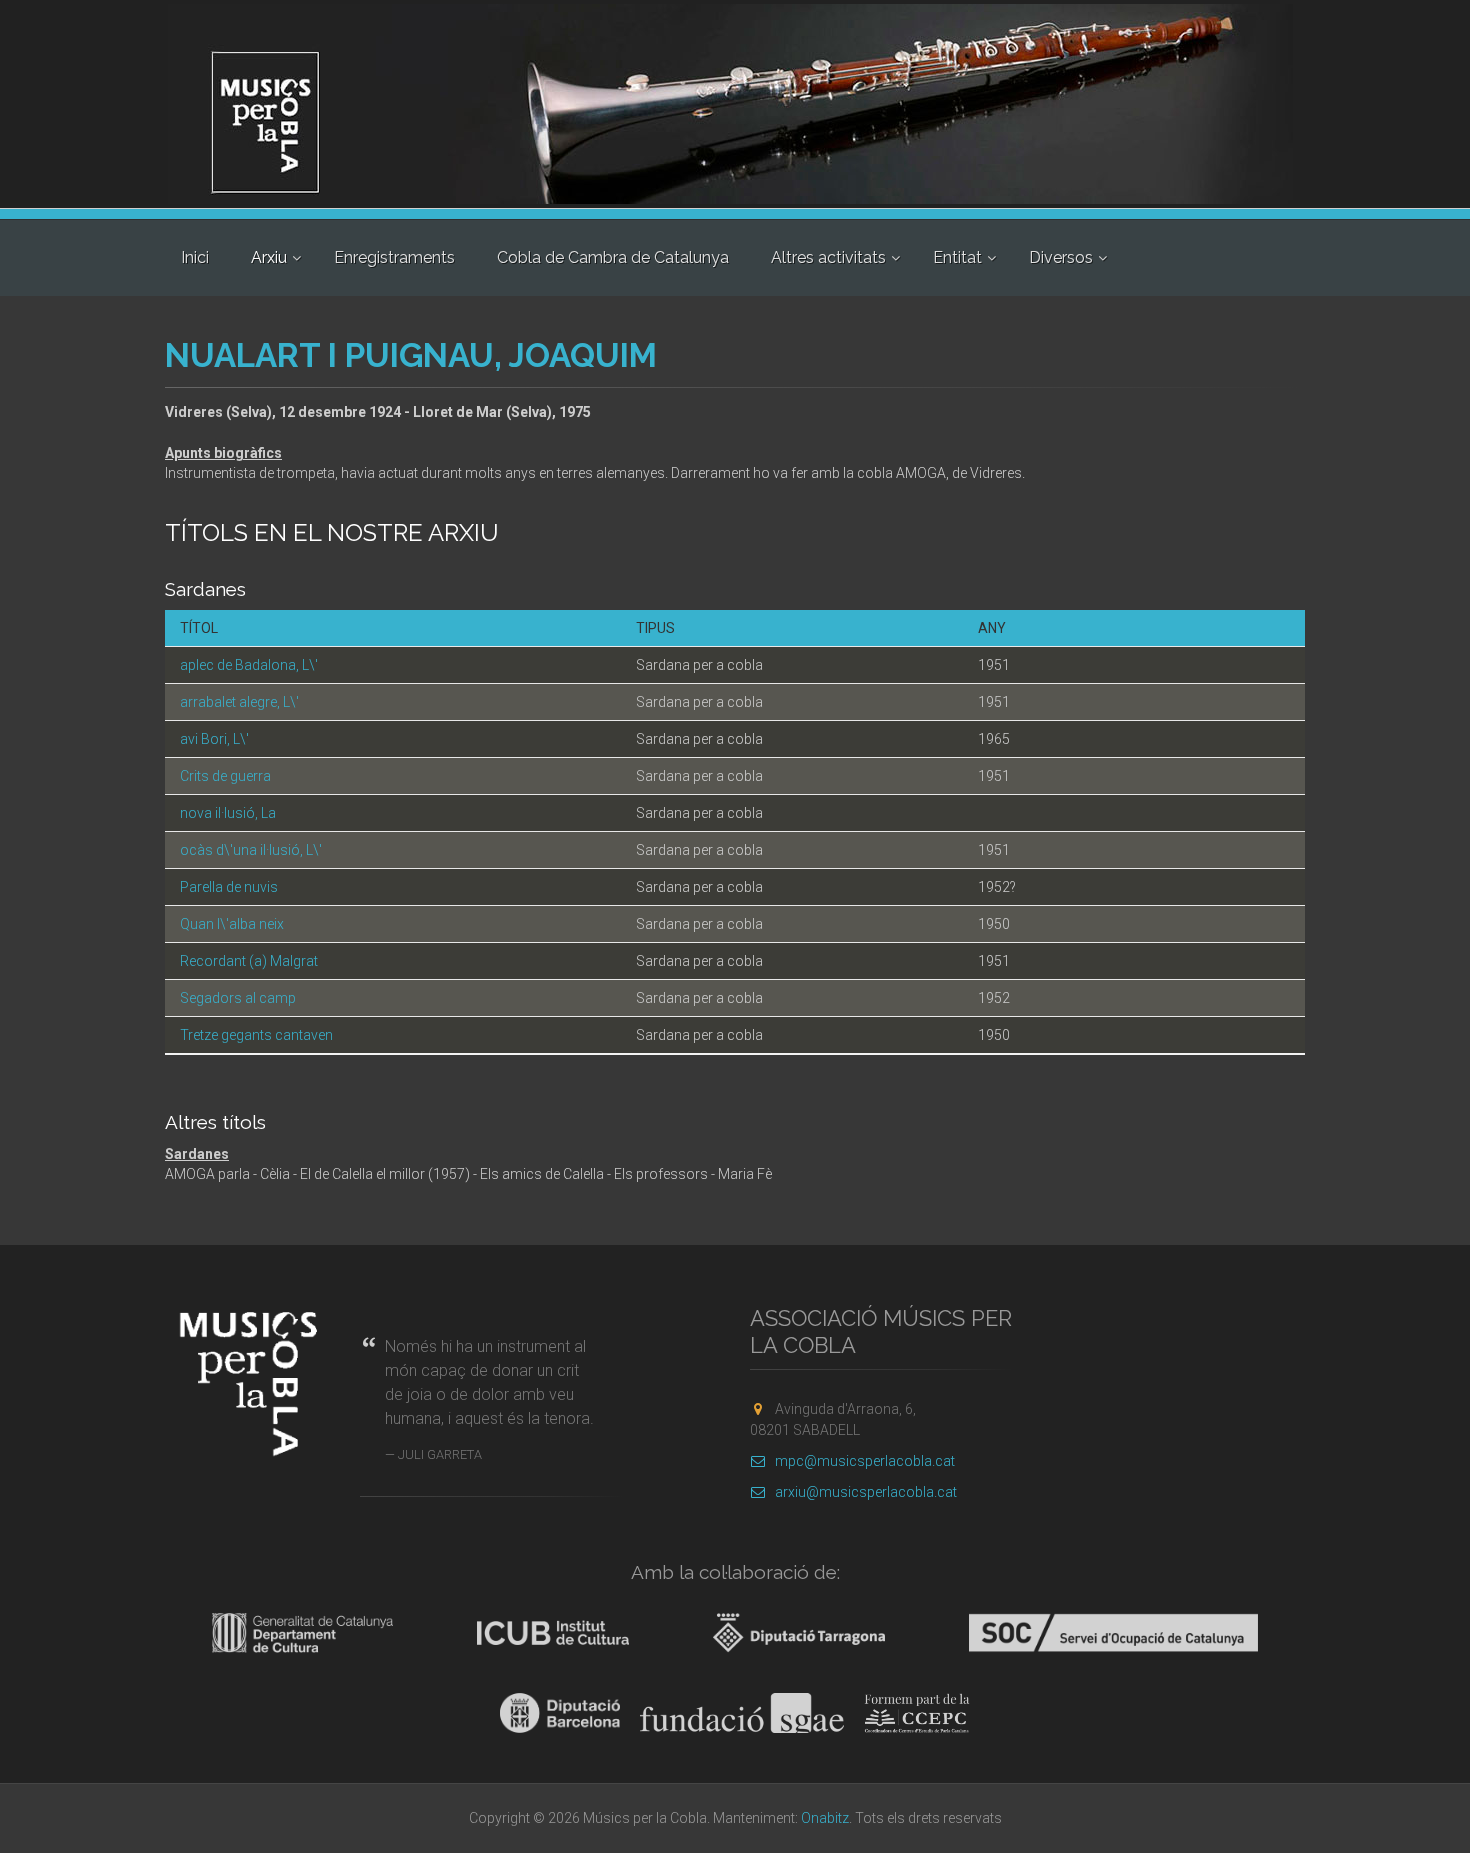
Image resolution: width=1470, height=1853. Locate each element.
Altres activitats (828, 257)
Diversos (1061, 257)
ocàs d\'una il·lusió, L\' (251, 850)
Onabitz (825, 1818)
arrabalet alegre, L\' (239, 702)
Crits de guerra (225, 776)
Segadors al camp (238, 998)
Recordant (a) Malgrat (249, 961)
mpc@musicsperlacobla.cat (865, 1461)
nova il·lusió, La (228, 813)
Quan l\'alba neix (232, 924)
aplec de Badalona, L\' (249, 665)
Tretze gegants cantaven (256, 1035)
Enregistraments (394, 257)
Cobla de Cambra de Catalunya (613, 257)
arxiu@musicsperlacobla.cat (866, 1492)
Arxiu (269, 257)
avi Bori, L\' (214, 739)
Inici (195, 257)
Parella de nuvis (229, 887)
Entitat (957, 257)
